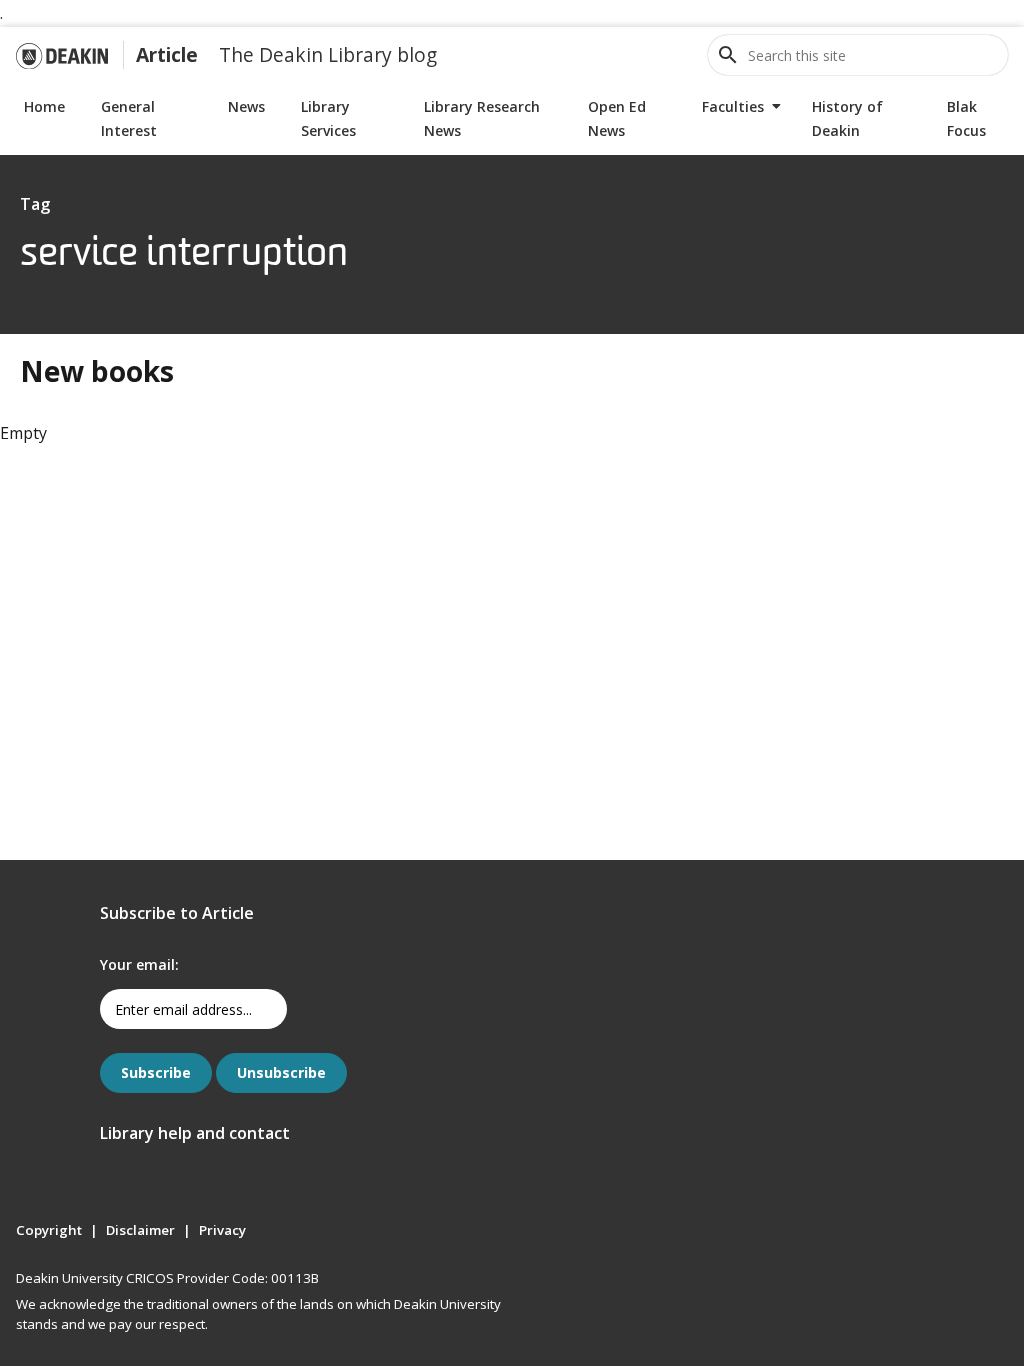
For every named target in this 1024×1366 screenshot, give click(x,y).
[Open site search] (728, 55)
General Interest (129, 118)
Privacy (222, 1230)
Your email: (139, 964)
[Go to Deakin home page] (62, 55)
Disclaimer (140, 1230)
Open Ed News (617, 118)
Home (44, 106)
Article (167, 54)
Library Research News (482, 118)
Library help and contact (195, 1133)
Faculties (733, 106)
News (246, 106)
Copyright (49, 1230)
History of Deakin (847, 118)
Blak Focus (966, 118)
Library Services (328, 118)
